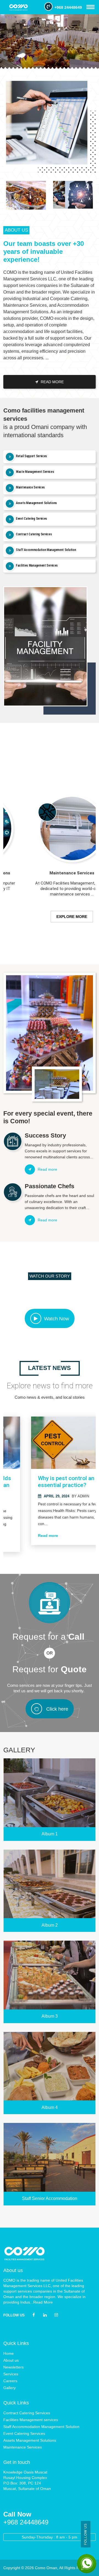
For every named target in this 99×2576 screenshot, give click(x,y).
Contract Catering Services (27, 2413)
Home (9, 2353)
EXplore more (50, 917)
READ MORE (52, 382)
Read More (43, 2302)
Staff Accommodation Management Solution (41, 2427)
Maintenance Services (23, 2447)
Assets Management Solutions (30, 2440)
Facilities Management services (31, 2420)
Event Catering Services (24, 2433)
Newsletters (13, 2367)
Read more (26, 1536)
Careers (10, 2381)
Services (11, 2374)
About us (11, 2360)
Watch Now (57, 1319)
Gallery (9, 2388)
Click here (57, 1709)
